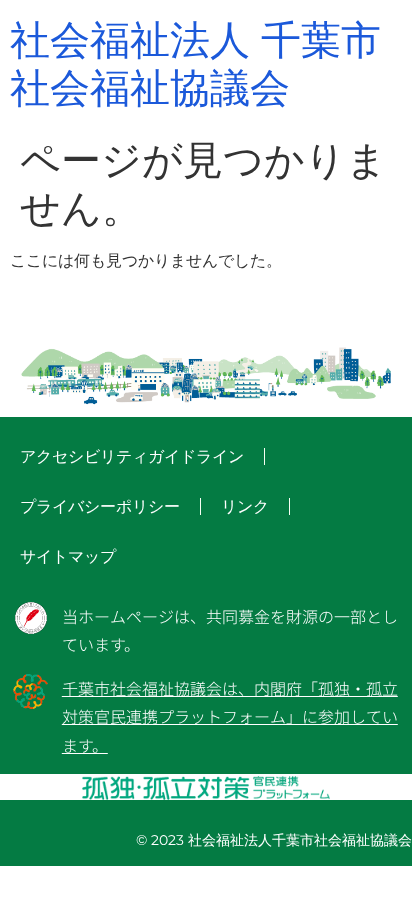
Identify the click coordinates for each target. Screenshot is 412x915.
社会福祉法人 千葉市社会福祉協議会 (195, 63)
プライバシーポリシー (100, 506)
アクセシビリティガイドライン (132, 456)
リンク (245, 506)
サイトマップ (68, 556)
